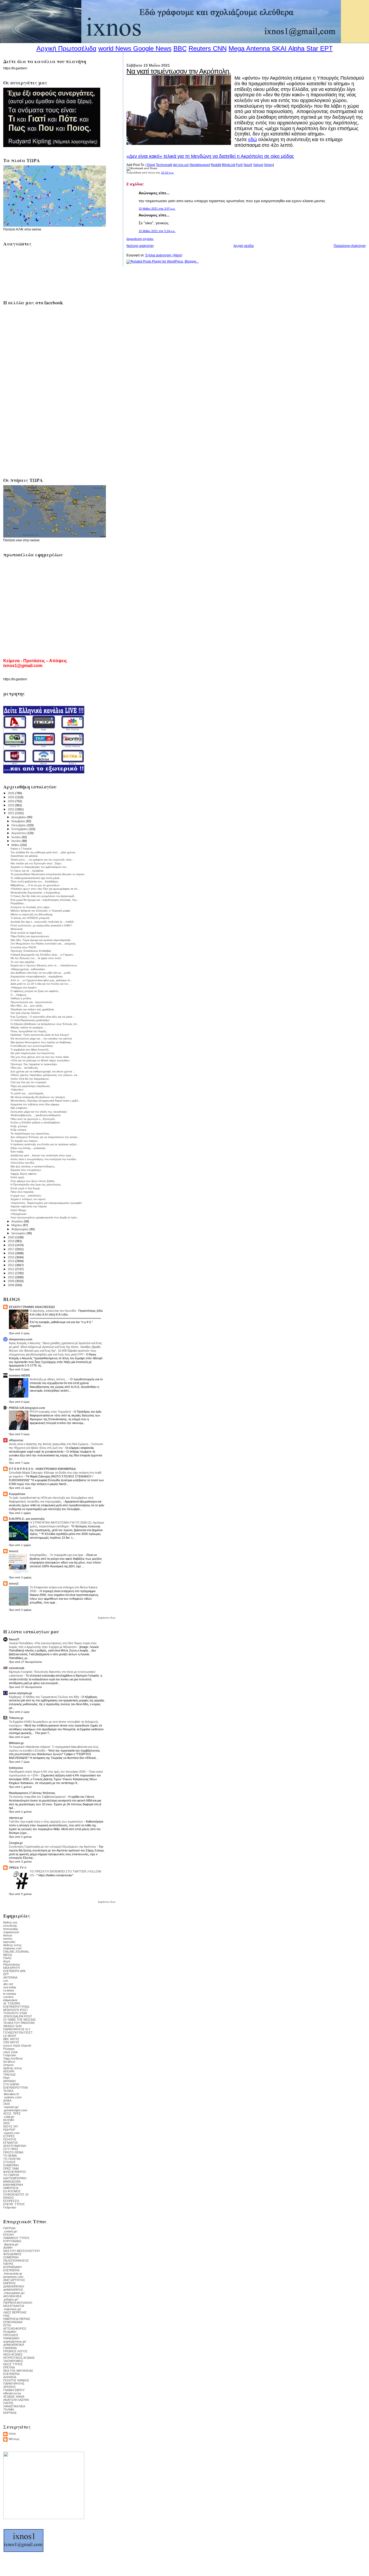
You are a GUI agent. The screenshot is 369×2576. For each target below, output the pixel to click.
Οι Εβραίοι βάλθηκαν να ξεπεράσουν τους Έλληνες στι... (45, 1024)
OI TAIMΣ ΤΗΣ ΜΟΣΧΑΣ (20, 2020)
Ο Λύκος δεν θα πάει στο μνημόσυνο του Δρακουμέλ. (43, 896)
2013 (11, 1265)
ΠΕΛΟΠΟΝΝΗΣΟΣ (16, 2261)
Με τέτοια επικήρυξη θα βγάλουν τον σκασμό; (38, 1097)
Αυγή (7, 1961)
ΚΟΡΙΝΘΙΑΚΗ (12, 2267)
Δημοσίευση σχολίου (140, 239)
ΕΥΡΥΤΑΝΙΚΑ (12, 2241)
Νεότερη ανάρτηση (140, 246)
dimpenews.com (21, 1339)
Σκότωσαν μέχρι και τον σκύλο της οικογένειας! (39, 1112)
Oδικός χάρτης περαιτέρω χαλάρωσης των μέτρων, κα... (45, 1075)
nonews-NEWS (19, 1375)
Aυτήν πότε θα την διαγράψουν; (30, 1079)
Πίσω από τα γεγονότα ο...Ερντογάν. (33, 1119)
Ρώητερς (9, 2049)
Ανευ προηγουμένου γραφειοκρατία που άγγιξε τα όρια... (45, 1217)
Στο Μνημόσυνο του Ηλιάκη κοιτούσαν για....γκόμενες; (43, 944)
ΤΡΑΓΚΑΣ (10, 2075)
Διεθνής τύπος (13, 2068)
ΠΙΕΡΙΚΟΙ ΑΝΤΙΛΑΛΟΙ (18, 2303)
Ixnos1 (14, 1551)
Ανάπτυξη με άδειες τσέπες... (49, 1379)
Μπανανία (17, 929)
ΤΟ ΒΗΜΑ (10, 2156)
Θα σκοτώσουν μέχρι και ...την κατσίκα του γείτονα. (42, 1039)
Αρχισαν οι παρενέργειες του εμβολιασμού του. (39, 867)
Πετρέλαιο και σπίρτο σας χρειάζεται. (33, 1009)
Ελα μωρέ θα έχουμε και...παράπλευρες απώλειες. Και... (45, 900)
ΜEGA (8, 1955)
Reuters (200, 48)
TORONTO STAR (15, 2013)
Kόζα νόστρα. (19, 1130)
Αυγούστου (19, 833)
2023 (11, 805)
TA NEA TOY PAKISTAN (19, 2023)
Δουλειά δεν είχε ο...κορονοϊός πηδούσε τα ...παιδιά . (43, 922)
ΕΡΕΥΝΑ (9, 2367)
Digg (151, 165)
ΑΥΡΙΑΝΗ (9, 2081)
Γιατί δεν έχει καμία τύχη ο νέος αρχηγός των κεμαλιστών (46, 1821)
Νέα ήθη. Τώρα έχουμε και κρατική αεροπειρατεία (41, 940)
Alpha (296, 48)
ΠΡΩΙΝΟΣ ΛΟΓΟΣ (15, 2351)
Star (312, 48)
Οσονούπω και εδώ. (23, 1163)
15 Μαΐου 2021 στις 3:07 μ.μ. (157, 209)
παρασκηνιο (11, 1932)
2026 (11, 793)
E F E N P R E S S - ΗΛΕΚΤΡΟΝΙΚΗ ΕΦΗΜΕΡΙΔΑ (42, 1469)
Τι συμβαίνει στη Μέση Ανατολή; (30, 1050)
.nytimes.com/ (12, 2097)
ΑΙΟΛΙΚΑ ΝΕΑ (12, 2296)
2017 (11, 1249)
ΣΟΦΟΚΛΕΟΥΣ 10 (16, 2194)
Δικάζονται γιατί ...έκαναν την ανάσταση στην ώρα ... (42, 1155)
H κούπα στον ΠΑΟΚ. (24, 947)
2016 (11, 1253)
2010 (11, 1277)
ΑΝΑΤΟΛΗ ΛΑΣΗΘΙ (16, 2400)
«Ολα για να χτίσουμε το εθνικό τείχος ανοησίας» (40, 1060)
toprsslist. (10, 1942)
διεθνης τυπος (12, 1945)
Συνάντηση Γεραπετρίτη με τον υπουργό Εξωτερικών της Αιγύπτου (53, 1847)
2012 (11, 1269)
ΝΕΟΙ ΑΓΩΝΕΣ (13, 2354)
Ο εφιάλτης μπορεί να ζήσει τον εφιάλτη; (35, 991)
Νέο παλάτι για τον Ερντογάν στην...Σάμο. (36, 863)
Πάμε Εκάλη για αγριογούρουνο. (30, 936)
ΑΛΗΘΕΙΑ (10, 2377)
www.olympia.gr (21, 1693)
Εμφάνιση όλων (107, 1618)
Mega (237, 48)
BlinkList (228, 165)
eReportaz (16, 1440)
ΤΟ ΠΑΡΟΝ (11, 2175)
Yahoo (258, 165)
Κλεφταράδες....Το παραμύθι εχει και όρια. (57, 1555)
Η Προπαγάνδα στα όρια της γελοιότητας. (36, 1185)
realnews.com (12, 1948)
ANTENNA (10, 1977)
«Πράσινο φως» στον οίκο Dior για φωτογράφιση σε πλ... (45, 889)
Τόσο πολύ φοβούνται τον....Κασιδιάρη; (35, 881)
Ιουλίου (16, 837)
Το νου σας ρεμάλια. (23, 962)
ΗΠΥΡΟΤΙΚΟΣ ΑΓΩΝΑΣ (19, 2358)
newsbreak (17, 1668)
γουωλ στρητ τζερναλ (17, 2045)
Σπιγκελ (9, 2065)
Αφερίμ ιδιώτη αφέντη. (24, 1174)
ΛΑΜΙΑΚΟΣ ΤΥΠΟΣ (16, 2238)
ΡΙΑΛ (6, 2078)
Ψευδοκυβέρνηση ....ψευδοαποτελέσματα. (36, 1115)
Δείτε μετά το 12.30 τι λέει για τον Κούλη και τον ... (41, 984)
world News (115, 48)
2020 (11, 1237)
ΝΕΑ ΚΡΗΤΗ (11, 1968)
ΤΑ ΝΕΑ (8, 2091)
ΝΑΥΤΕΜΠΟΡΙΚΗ (15, 2178)
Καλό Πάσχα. (19, 1210)
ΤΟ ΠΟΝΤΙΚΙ (12, 2159)
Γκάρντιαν (10, 2055)
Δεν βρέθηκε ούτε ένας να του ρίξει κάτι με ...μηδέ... (42, 973)
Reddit (216, 165)
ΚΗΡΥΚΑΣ (10, 2413)
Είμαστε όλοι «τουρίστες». (26, 1170)
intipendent (10, 2000)
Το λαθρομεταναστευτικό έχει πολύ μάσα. (35, 878)
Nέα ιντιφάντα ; (19, 1108)
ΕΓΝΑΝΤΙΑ (10, 2143)
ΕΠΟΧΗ (9, 2235)
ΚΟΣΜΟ (9, 2120)
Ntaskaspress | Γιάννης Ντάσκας (32, 1793)
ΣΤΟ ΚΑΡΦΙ (11, 2084)
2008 (11, 1285)
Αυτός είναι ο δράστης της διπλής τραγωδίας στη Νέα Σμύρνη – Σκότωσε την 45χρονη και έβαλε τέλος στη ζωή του (56, 1446)
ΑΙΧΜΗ (8, 2248)
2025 (11, 797)
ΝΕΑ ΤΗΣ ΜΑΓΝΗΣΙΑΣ (18, 2371)
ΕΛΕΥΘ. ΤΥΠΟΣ (14, 2204)
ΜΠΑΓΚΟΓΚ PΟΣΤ (16, 2010)
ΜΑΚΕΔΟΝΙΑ (12, 2181)
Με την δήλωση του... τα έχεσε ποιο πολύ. (36, 958)
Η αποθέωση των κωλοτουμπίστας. (32, 1046)
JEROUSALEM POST (18, 2016)
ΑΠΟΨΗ (9, 2071)
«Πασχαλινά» (19, 1214)
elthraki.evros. (13, 2393)
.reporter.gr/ (11, 2107)
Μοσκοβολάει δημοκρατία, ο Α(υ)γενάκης (35, 893)
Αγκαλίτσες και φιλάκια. (24, 856)
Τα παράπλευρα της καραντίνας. (30, 1134)
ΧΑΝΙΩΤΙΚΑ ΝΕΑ (14, 2406)
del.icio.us (180, 165)
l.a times (9, 1990)
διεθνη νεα (10, 1922)
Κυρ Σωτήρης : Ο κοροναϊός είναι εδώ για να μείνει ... (43, 1017)
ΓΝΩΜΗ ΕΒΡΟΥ (14, 2390)
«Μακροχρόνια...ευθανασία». (28, 969)
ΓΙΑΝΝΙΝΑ (10, 2348)
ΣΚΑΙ (6, 2104)
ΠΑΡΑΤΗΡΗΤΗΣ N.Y (17, 2029)
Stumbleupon (199, 165)
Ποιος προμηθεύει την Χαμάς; (29, 1031)
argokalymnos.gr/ (15, 2341)
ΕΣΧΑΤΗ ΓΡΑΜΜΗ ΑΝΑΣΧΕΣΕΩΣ (32, 1307)
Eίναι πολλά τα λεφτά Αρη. (27, 933)
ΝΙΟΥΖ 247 (11, 2126)
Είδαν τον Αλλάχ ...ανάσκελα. (28, 1148)
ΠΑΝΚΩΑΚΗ (11, 2338)
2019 (11, 1241)
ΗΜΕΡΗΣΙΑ (11, 2188)
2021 (11, 813)
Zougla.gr (16, 1843)
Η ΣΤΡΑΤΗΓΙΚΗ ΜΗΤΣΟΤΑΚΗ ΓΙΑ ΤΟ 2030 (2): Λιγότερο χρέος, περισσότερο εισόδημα (67, 1524)
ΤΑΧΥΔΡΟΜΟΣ (13, 2361)
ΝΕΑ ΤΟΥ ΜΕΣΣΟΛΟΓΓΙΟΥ (22, 2251)
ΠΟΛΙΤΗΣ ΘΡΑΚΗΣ (16, 2380)
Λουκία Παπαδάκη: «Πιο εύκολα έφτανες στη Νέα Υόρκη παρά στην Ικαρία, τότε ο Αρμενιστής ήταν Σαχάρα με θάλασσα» (53, 1645)
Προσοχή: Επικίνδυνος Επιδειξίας (31, 951)
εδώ (253, 140)
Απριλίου (18, 1221)
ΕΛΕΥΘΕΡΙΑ (11, 2270)
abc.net (8, 1984)
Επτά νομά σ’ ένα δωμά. (26, 1188)
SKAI (279, 48)
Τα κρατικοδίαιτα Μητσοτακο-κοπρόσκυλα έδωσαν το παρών (48, 874)
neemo (8, 1939)
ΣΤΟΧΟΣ (9, 2162)
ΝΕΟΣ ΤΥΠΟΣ (13, 2364)
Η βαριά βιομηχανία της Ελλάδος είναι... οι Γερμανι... (43, 955)
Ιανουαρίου (19, 1233)
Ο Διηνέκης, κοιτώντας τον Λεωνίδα (53, 1311)
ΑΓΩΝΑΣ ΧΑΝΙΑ (14, 2397)
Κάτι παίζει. (17, 1152)
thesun (8, 1935)
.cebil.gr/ (9, 2117)
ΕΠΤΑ (7, 2325)
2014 (11, 1261)
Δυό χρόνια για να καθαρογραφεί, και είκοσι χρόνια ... (43, 1071)
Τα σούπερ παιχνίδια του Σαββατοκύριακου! (38, 1797)
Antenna (258, 48)
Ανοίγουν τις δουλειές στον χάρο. (31, 907)
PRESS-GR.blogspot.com (27, 1408)
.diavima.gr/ (11, 2244)
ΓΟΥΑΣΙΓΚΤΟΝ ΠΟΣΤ (18, 2033)
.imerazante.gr (13, 2273)
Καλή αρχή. (18, 1177)
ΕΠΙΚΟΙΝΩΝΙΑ (13, 2322)
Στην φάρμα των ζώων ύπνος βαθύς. (33, 1181)
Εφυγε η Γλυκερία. (21, 849)
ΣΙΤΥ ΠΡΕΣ (11, 2149)
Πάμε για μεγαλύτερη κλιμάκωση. (31, 1086)
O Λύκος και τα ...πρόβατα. (27, 871)
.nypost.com (11, 2133)
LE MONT (10, 2036)
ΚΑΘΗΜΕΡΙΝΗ (13, 2185)
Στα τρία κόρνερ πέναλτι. (26, 1013)
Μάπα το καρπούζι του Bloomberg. (32, 914)
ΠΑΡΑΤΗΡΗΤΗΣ (14, 2384)
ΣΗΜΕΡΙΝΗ (11, 2165)
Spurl (247, 165)
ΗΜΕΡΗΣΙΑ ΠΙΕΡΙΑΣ (17, 2319)
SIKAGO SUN (12, 2026)
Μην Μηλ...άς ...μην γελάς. (27, 1006)
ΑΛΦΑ (7, 2101)
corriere (8, 1997)
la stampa (10, 1994)
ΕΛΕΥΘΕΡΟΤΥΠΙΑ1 (16, 2007)
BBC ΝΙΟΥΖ (11, 2039)
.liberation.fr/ (11, 2094)
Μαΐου (16, 845)
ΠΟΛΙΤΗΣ (10, 2139)
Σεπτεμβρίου (20, 829)
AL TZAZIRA (12, 2003)
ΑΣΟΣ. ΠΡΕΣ (12, 2113)
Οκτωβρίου (19, 825)
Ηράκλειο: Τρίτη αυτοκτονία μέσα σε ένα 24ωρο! (40, 1035)
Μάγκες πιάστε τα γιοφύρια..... (29, 1027)
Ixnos (12, 2434)
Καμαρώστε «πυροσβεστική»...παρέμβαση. (37, 976)
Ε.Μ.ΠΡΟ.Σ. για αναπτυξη (27, 1519)
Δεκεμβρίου (19, 817)
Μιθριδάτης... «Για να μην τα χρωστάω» (35, 885)
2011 (11, 1273)
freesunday (11, 1929)
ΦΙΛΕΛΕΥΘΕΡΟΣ (15, 2172)
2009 (11, 1281)
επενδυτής (10, 1926)
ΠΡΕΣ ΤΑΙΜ (11, 2169)
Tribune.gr (16, 1718)
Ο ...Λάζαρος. (19, 995)
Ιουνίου (16, 841)
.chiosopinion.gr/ (14, 2293)
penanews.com (13, 2277)
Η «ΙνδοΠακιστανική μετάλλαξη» (30, 1020)
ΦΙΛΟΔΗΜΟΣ (12, 2254)
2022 (11, 809)
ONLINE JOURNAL (16, 1952)
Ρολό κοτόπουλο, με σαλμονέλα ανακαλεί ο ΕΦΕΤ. (41, 925)
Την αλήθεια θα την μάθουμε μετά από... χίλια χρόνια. (43, 852)
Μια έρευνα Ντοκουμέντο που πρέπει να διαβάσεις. (41, 1042)
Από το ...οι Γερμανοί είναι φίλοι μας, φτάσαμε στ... (41, 980)
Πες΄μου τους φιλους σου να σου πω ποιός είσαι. (40, 1057)
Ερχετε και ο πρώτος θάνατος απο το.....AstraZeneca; (44, 965)
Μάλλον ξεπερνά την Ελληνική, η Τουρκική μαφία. (41, 911)
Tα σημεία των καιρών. (24, 1141)
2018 (11, 1245)
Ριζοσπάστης (12, 1965)
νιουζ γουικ (11, 2052)
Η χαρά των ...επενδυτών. (26, 1196)
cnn (6, 1981)
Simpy (269, 165)
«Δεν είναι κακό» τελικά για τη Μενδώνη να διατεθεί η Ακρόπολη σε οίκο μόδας (210, 156)
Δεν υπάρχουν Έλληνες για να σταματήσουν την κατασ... (45, 1137)
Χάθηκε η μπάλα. (21, 998)
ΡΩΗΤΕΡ (9, 2130)
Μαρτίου (17, 1225)
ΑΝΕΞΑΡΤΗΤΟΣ (14, 2280)
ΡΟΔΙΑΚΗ (10, 2332)
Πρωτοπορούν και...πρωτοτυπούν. (32, 1002)
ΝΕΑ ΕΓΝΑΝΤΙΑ (14, 2306)
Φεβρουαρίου (20, 1229)
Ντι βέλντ (9, 2062)
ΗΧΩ (6, 2316)
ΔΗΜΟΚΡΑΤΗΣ (13, 2290)
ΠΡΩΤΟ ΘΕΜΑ (13, 2152)
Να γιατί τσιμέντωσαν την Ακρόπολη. (178, 71)
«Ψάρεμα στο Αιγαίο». (24, 988)
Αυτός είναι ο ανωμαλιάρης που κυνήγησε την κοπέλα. (44, 1159)
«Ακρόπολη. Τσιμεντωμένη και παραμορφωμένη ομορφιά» (46, 1203)
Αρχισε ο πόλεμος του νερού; (28, 1199)
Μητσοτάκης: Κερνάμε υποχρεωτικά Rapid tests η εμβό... (46, 1101)
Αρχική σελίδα (244, 246)
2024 (11, 801)
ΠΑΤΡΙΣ (8, 2264)
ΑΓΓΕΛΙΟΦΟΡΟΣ (15, 2329)
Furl (239, 165)
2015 (11, 1257)
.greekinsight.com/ (15, 2110)
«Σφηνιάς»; (17, 1090)
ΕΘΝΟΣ (9, 2198)
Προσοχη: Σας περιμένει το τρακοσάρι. (34, 1064)
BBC (180, 48)
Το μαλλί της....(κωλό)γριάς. (27, 1093)
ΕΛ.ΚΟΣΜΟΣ (12, 2191)
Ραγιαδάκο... (18, 903)
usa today (10, 1987)
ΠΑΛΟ (7, 1958)
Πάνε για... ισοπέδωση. (25, 1068)
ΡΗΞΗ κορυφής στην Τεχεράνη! (51, 1412)
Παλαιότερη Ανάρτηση (350, 246)
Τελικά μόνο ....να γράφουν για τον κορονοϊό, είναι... (42, 860)
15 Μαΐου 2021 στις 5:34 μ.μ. (157, 231)
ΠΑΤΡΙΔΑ (9, 2228)
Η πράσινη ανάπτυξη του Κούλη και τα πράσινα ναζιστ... (45, 1144)
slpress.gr (16, 1818)
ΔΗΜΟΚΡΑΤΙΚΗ (14, 2286)
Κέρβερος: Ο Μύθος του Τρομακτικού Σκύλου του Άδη (44, 1697)
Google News (152, 48)
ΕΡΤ (6, 1974)
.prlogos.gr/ (11, 2299)
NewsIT (14, 1639)
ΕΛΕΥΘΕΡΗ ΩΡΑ (14, 1971)
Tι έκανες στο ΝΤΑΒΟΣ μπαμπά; (30, 918)
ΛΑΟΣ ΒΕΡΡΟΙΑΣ (15, 2312)
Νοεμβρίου (19, 821)
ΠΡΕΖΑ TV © (18, 1868)
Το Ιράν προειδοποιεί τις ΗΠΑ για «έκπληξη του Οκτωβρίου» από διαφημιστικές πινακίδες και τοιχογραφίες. (51, 1500)
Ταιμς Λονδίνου (13, 2058)
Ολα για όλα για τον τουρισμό (28, 1082)
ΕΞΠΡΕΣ (9, 2136)
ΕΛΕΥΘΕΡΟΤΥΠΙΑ (16, 2088)
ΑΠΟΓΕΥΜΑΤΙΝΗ (15, 2146)
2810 (6, 2123)
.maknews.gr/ (12, 2309)
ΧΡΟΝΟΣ (10, 2387)
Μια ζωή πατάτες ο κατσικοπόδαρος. (33, 1166)
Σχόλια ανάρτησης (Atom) (164, 255)
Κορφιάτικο (17, 1494)
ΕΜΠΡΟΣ (10, 2283)
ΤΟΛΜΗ (9, 2410)
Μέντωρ (14, 2439)
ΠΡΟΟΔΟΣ (11, 2335)
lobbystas (16, 1768)
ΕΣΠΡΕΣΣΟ (11, 2201)
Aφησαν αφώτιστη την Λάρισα (29, 1206)
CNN (220, 48)
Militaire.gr (16, 1743)
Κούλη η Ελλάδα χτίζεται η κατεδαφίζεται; (35, 1122)
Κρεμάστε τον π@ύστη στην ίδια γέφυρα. (35, 1104)
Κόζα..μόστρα (19, 1126)
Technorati (164, 165)
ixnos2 (14, 1583)
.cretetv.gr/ (10, 2231)
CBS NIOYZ (11, 2042)
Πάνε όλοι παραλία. (22, 1192)
